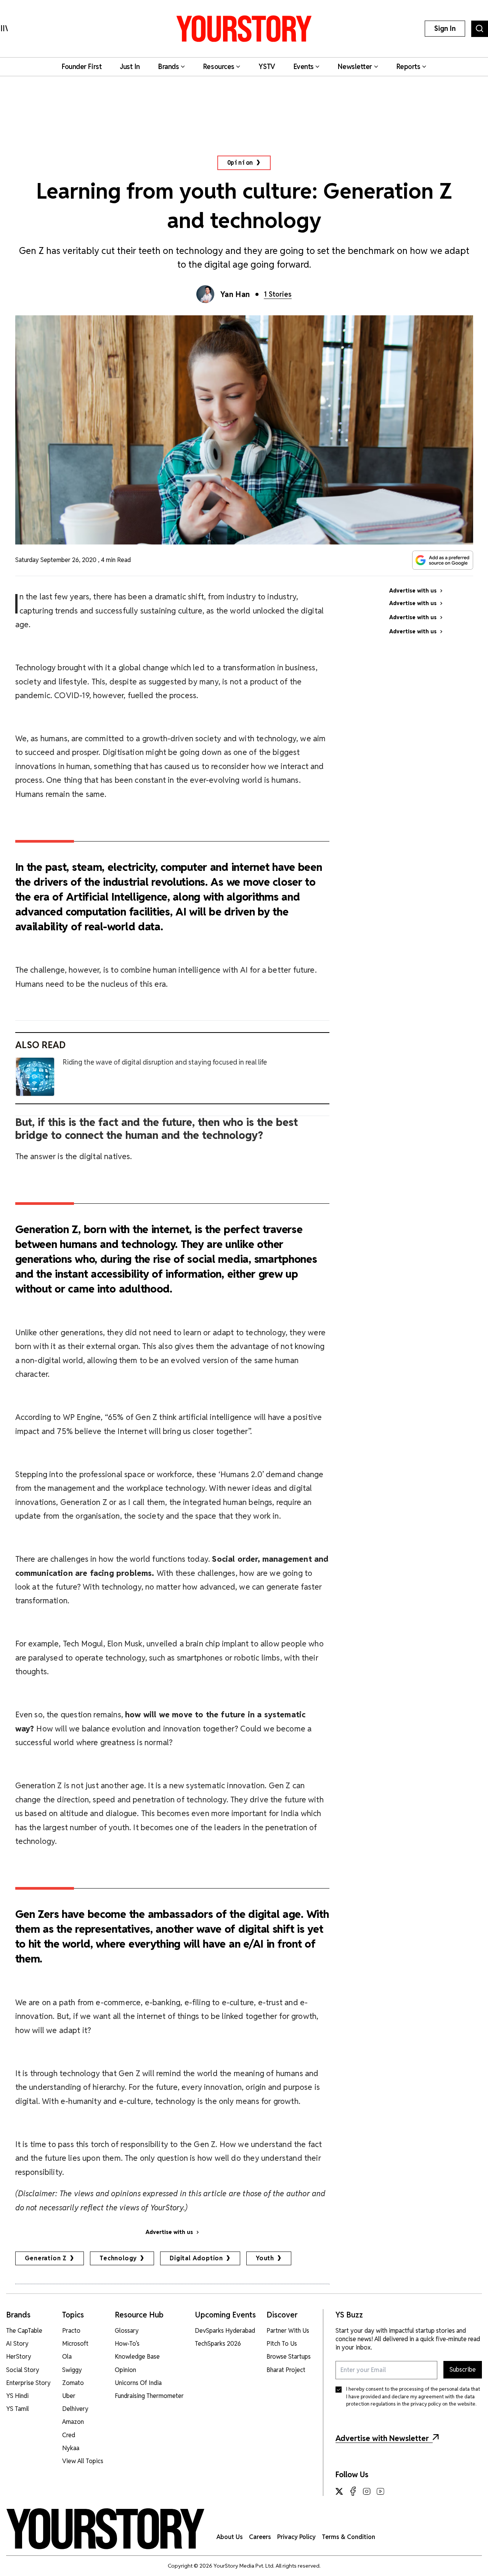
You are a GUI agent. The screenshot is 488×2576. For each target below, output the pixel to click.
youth (265, 2258)
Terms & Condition (348, 2537)
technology (118, 2258)
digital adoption (196, 2258)
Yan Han (235, 294)
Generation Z (46, 2258)
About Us (230, 2537)
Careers (260, 2537)
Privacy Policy (296, 2537)
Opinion (240, 163)
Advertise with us (169, 2232)
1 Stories (278, 294)
